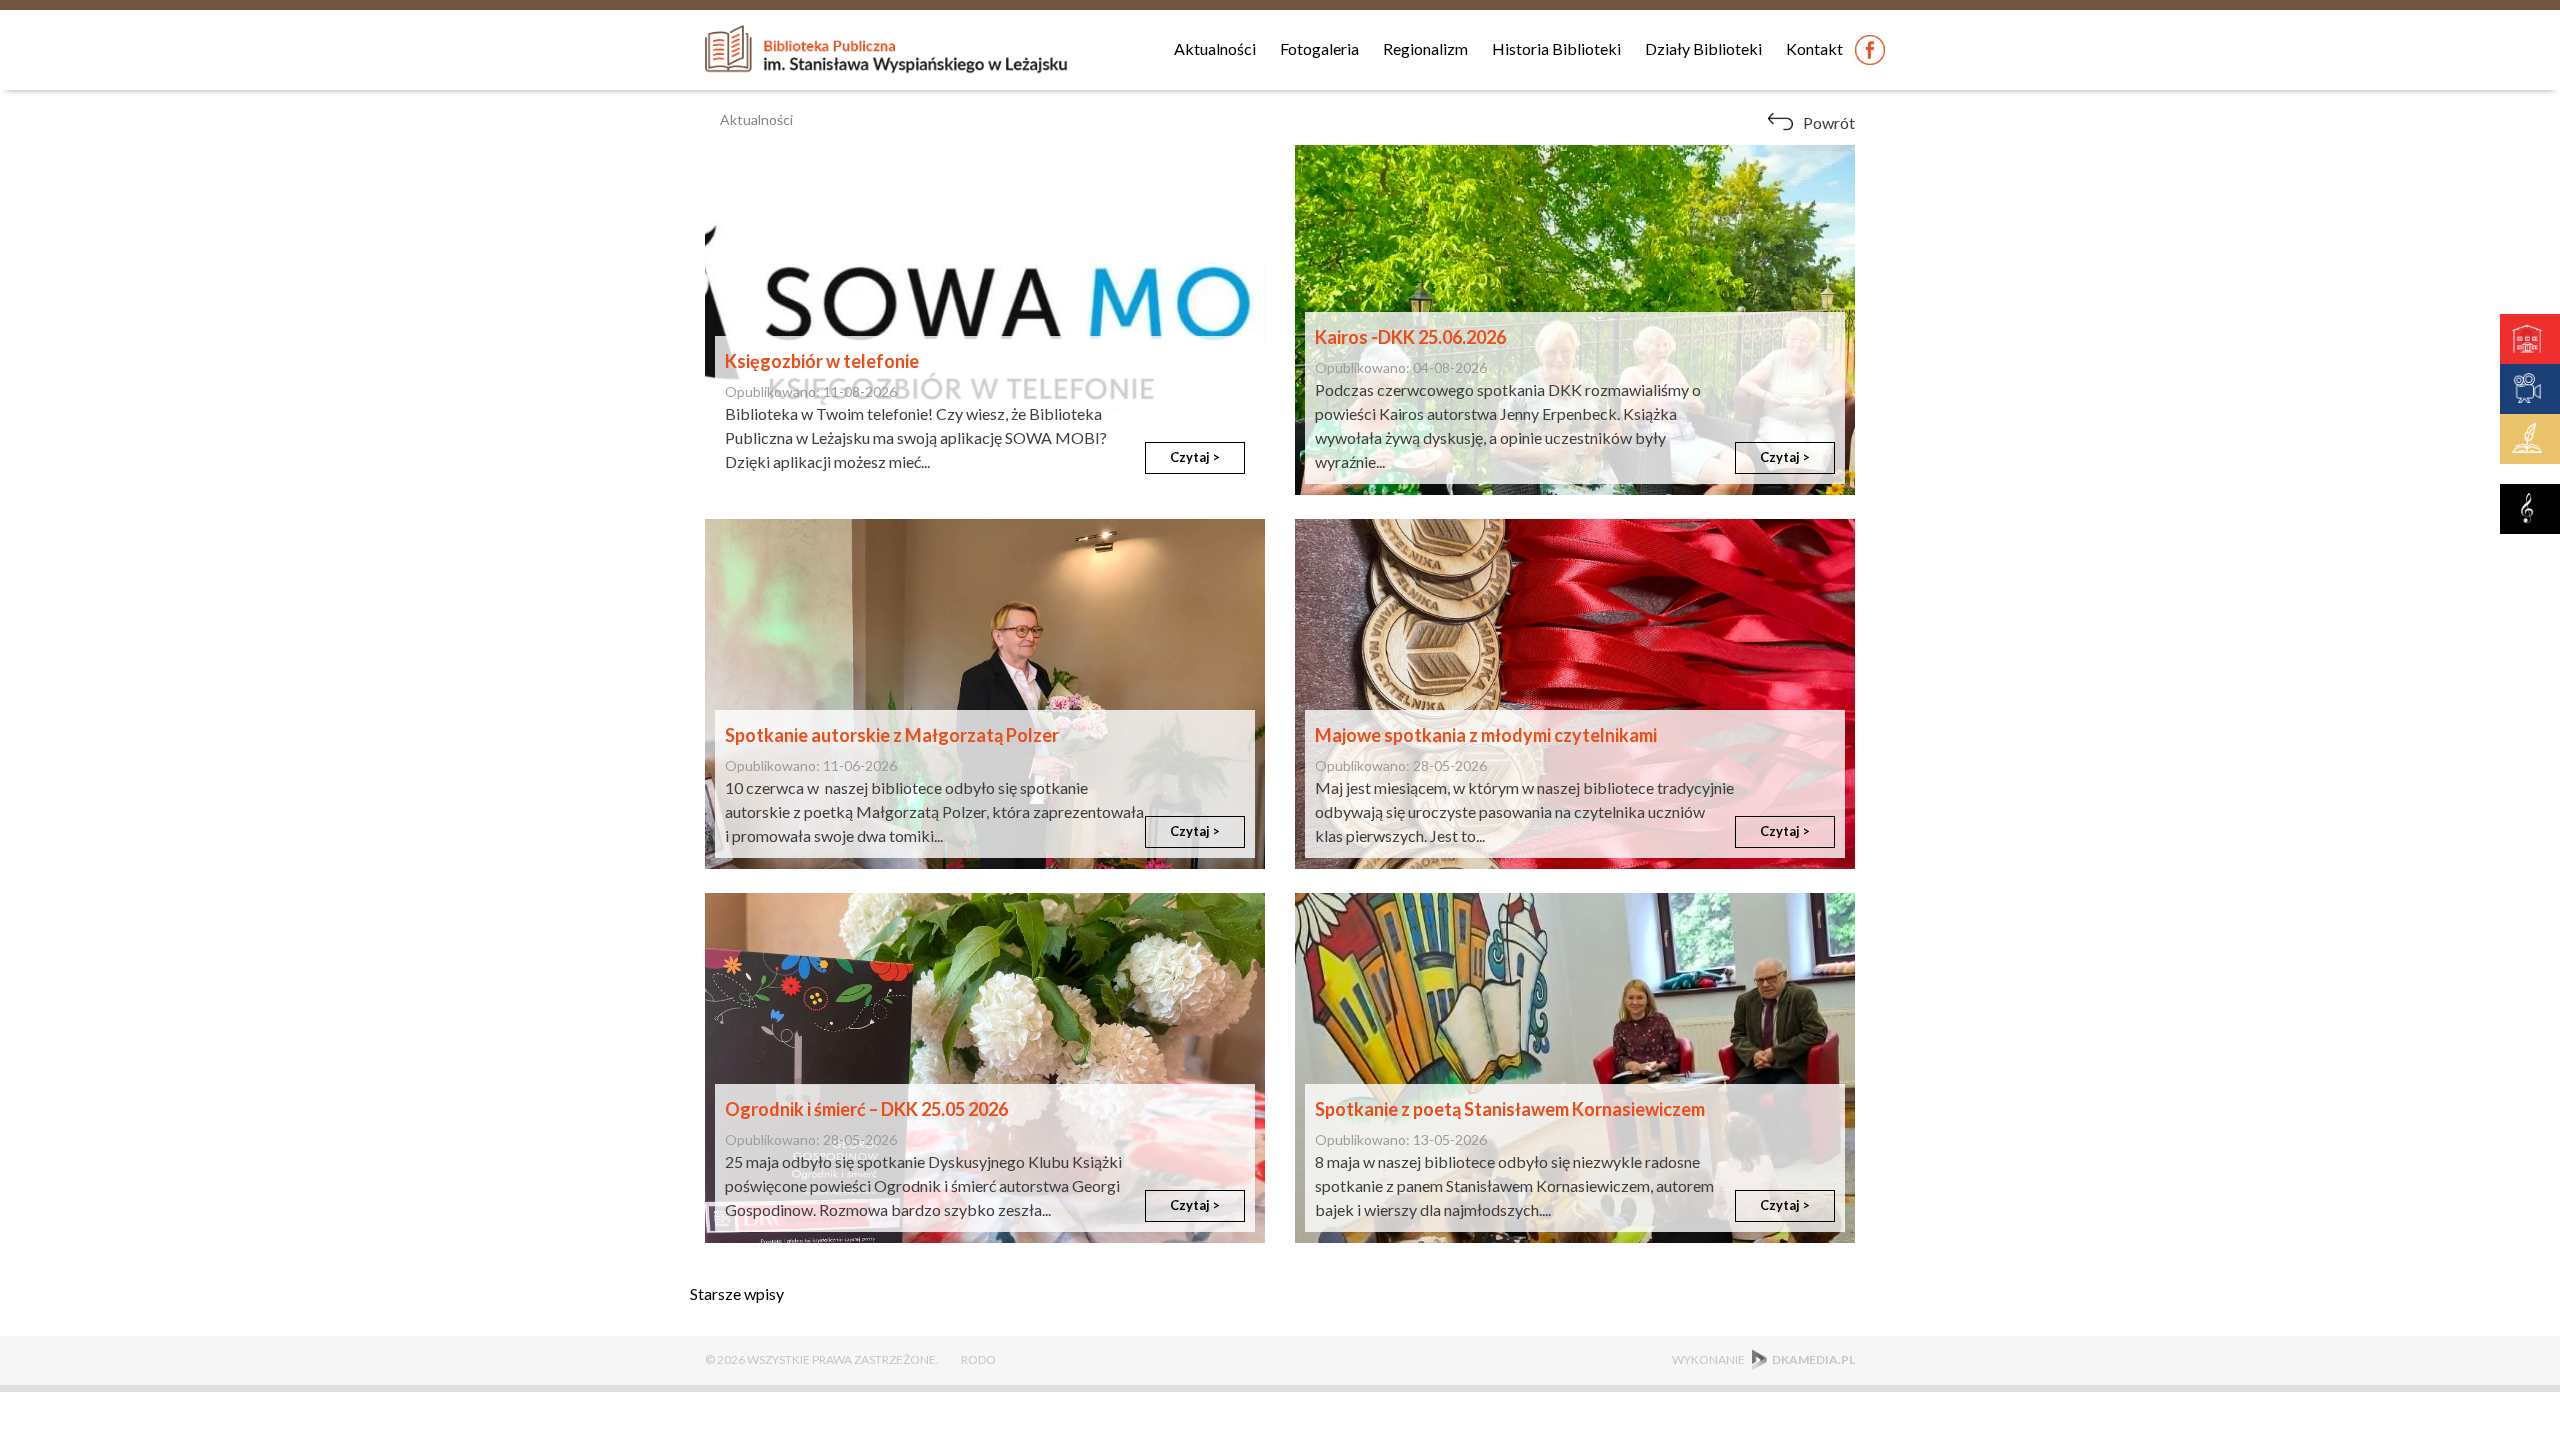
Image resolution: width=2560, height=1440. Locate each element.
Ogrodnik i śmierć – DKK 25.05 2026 (866, 1109)
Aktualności (1215, 48)
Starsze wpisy (737, 1293)
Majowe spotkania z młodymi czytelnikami (1486, 735)
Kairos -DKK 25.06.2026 (1410, 337)
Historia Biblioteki (1556, 48)
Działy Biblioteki (1703, 48)
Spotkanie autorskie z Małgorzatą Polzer (892, 735)
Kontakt (1814, 48)
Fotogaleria (1319, 48)
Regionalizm (1425, 48)
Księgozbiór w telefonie (822, 361)
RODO (978, 1359)
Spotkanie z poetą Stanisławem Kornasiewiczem (1510, 1109)
